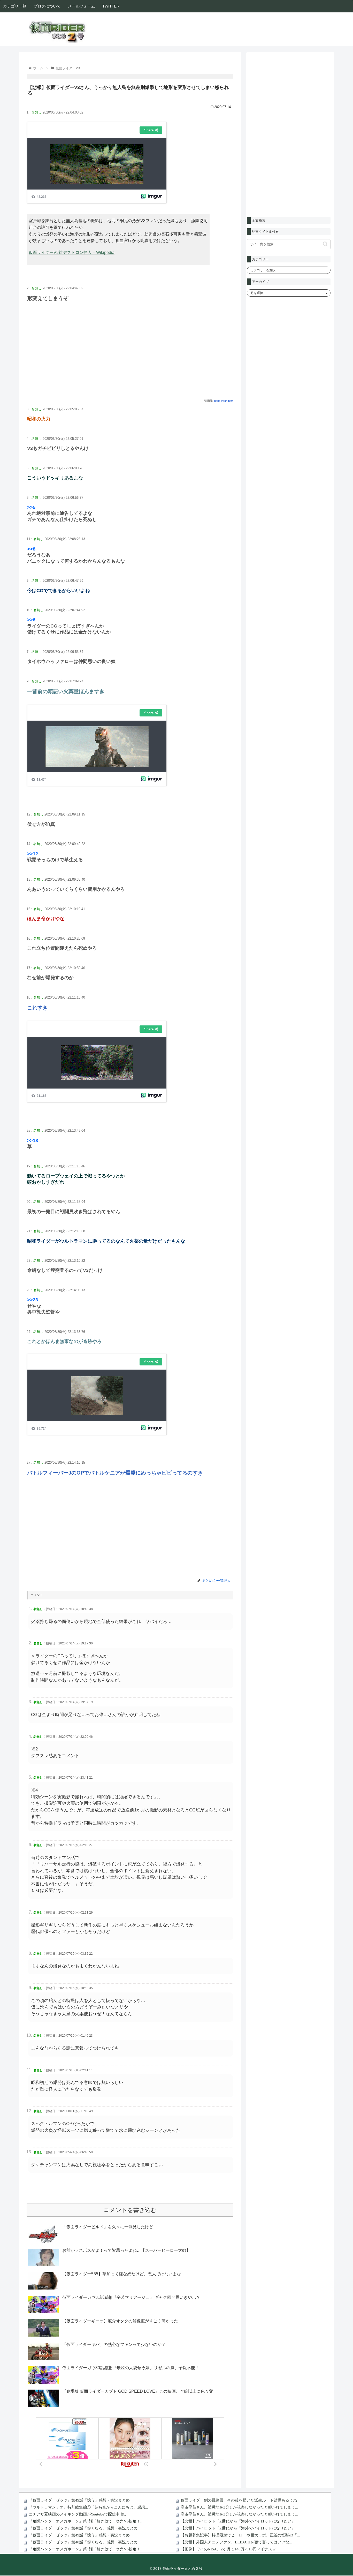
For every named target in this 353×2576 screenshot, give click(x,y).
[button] (325, 244)
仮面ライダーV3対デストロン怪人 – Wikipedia (72, 252)
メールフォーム (82, 6)
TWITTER (111, 6)
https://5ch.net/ (224, 401)
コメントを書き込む (130, 2210)
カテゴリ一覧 (15, 6)
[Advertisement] (130, 356)
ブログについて (47, 6)
